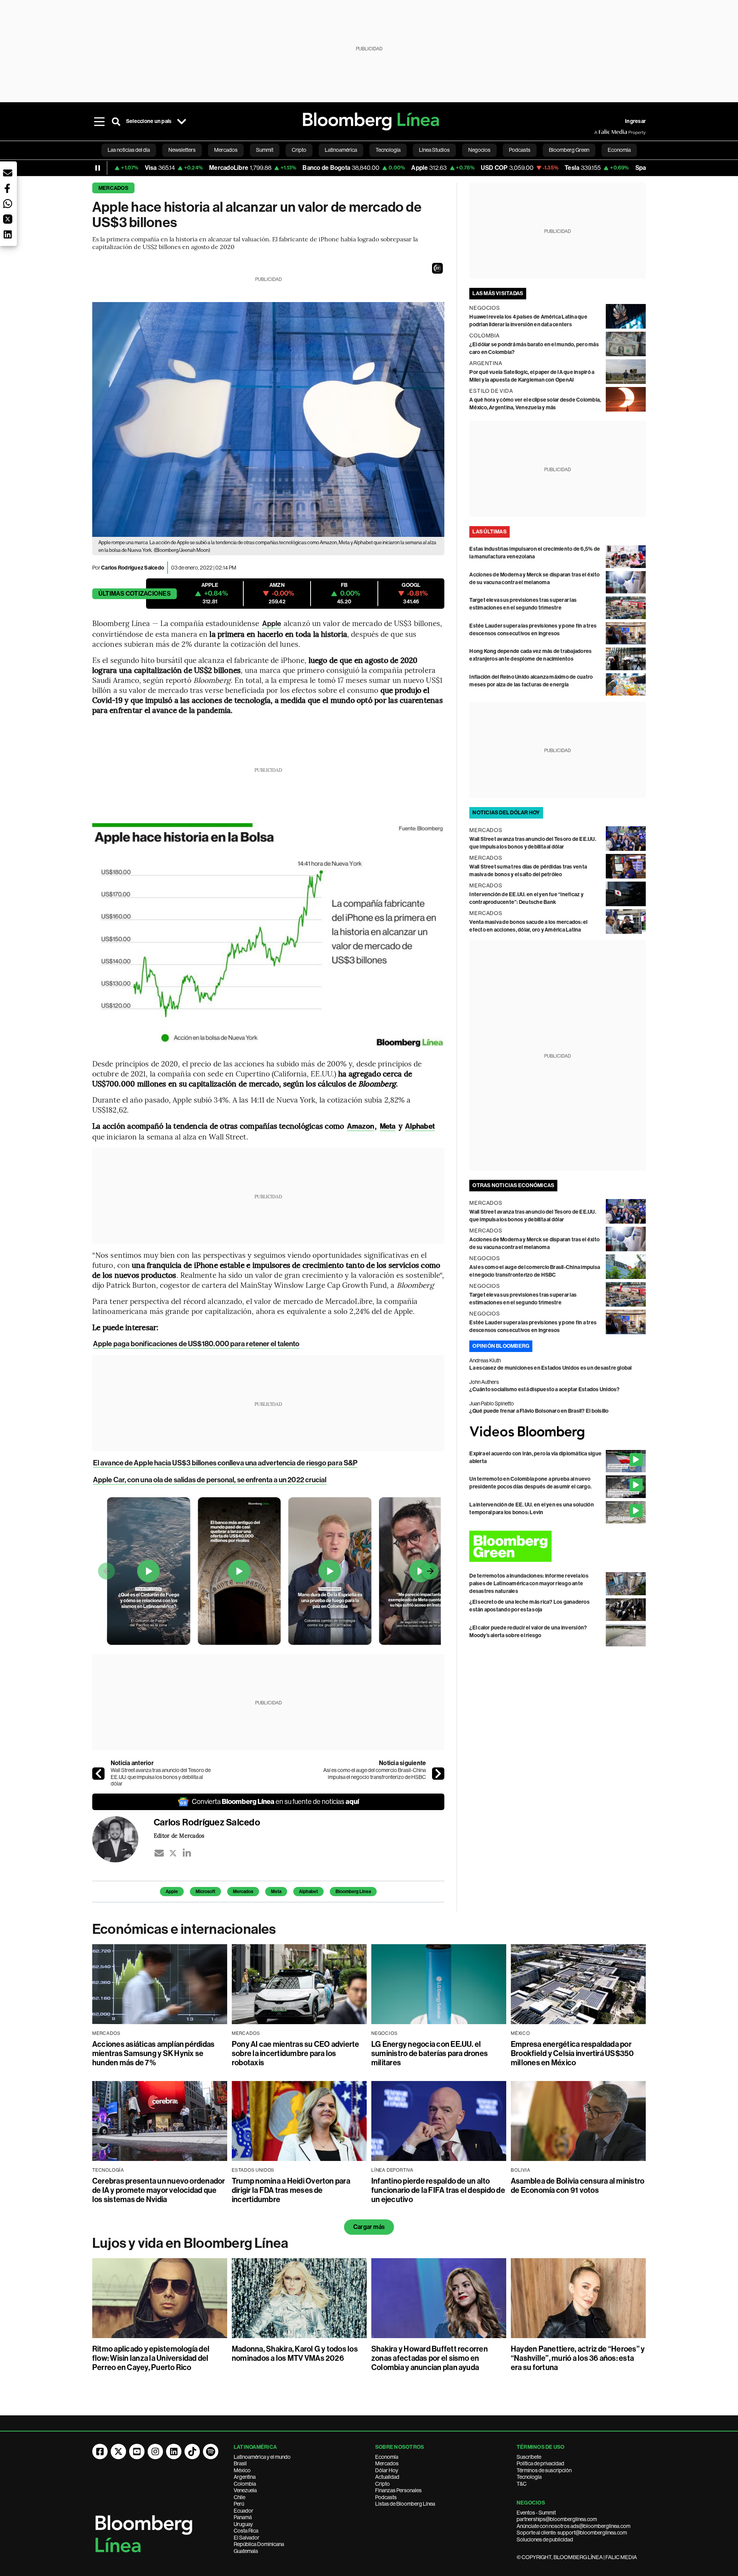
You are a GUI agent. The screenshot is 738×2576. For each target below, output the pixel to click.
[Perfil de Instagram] (155, 2451)
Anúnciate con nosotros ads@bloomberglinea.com (573, 2526)
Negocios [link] (479, 150)
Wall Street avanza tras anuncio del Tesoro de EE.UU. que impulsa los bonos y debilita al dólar (161, 1777)
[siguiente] (438, 1774)
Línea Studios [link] (434, 150)
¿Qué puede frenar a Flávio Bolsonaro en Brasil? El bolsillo (539, 1411)
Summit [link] (265, 150)
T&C (522, 2484)
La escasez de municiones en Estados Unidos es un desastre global (550, 1368)
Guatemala (246, 2551)
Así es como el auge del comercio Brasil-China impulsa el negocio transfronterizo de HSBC (375, 1774)
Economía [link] (619, 150)
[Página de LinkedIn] (174, 2451)
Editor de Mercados (179, 1835)
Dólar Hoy (387, 2470)
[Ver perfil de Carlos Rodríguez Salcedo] (123, 1839)
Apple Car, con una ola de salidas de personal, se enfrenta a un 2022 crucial (210, 1480)
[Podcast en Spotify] (211, 2451)
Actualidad (387, 2477)
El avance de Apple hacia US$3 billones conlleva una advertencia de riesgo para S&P (225, 1463)
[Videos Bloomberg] (558, 1432)
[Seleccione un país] (181, 121)
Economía (387, 2457)
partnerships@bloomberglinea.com (557, 2519)
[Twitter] (173, 1853)
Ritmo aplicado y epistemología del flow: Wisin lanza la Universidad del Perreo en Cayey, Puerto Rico (151, 2358)
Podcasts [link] (520, 150)
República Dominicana (259, 2544)
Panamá (243, 2517)
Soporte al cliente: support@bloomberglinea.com (572, 2533)
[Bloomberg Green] (558, 1546)
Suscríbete (529, 2457)
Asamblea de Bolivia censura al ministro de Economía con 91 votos (578, 2186)
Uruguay (243, 2524)
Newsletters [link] (182, 150)
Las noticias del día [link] (129, 150)
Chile (239, 2497)
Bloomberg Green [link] (569, 150)
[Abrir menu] (99, 121)
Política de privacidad (540, 2463)
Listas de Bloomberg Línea (405, 2504)
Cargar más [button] (369, 2227)
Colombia (245, 2484)
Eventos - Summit (536, 2513)
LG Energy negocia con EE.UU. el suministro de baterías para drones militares (430, 2053)
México (242, 2470)
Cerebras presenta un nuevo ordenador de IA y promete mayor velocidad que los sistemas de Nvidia (159, 2190)
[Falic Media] (600, 132)
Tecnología (529, 2477)
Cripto (382, 2484)
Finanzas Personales (398, 2490)
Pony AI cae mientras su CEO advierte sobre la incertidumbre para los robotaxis (296, 2053)
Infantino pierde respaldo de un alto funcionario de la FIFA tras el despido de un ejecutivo (438, 2190)
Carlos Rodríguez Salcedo (133, 568)
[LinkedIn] (187, 1853)
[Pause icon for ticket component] (98, 168)
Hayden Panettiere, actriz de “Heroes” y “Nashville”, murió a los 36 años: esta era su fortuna (578, 2358)
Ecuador (244, 2511)
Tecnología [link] (388, 150)
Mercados (113, 188)
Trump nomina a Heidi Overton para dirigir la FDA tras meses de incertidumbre (291, 2190)
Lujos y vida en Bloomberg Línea (190, 2243)
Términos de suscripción (544, 2470)
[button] (437, 268)
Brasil (240, 2463)
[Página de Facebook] (100, 2451)
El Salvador (247, 2538)
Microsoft (205, 1892)
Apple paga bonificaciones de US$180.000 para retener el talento (196, 1344)
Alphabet (308, 1892)
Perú (239, 2504)
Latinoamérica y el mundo (262, 2457)
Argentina (245, 2477)
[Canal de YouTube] (137, 2451)
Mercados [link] (226, 150)
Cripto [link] (299, 150)
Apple (272, 624)
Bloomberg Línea (353, 1892)
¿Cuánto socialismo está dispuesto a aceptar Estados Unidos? (544, 1389)
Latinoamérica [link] (341, 150)
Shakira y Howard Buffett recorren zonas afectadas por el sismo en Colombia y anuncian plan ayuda (430, 2358)
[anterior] (98, 1774)
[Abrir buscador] (116, 121)
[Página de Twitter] (118, 2451)
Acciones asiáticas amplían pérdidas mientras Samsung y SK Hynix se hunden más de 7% (153, 2053)
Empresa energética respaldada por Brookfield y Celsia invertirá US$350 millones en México (573, 2053)
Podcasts (386, 2497)
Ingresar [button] (635, 121)
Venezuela (245, 2490)
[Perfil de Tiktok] (192, 2451)
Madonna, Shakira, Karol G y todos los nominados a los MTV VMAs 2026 (295, 2353)
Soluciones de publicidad (545, 2539)
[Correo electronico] (159, 1853)
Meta (276, 1892)
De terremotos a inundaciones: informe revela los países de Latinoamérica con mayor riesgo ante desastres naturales (529, 1584)
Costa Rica (246, 2531)
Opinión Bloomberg (501, 1346)
